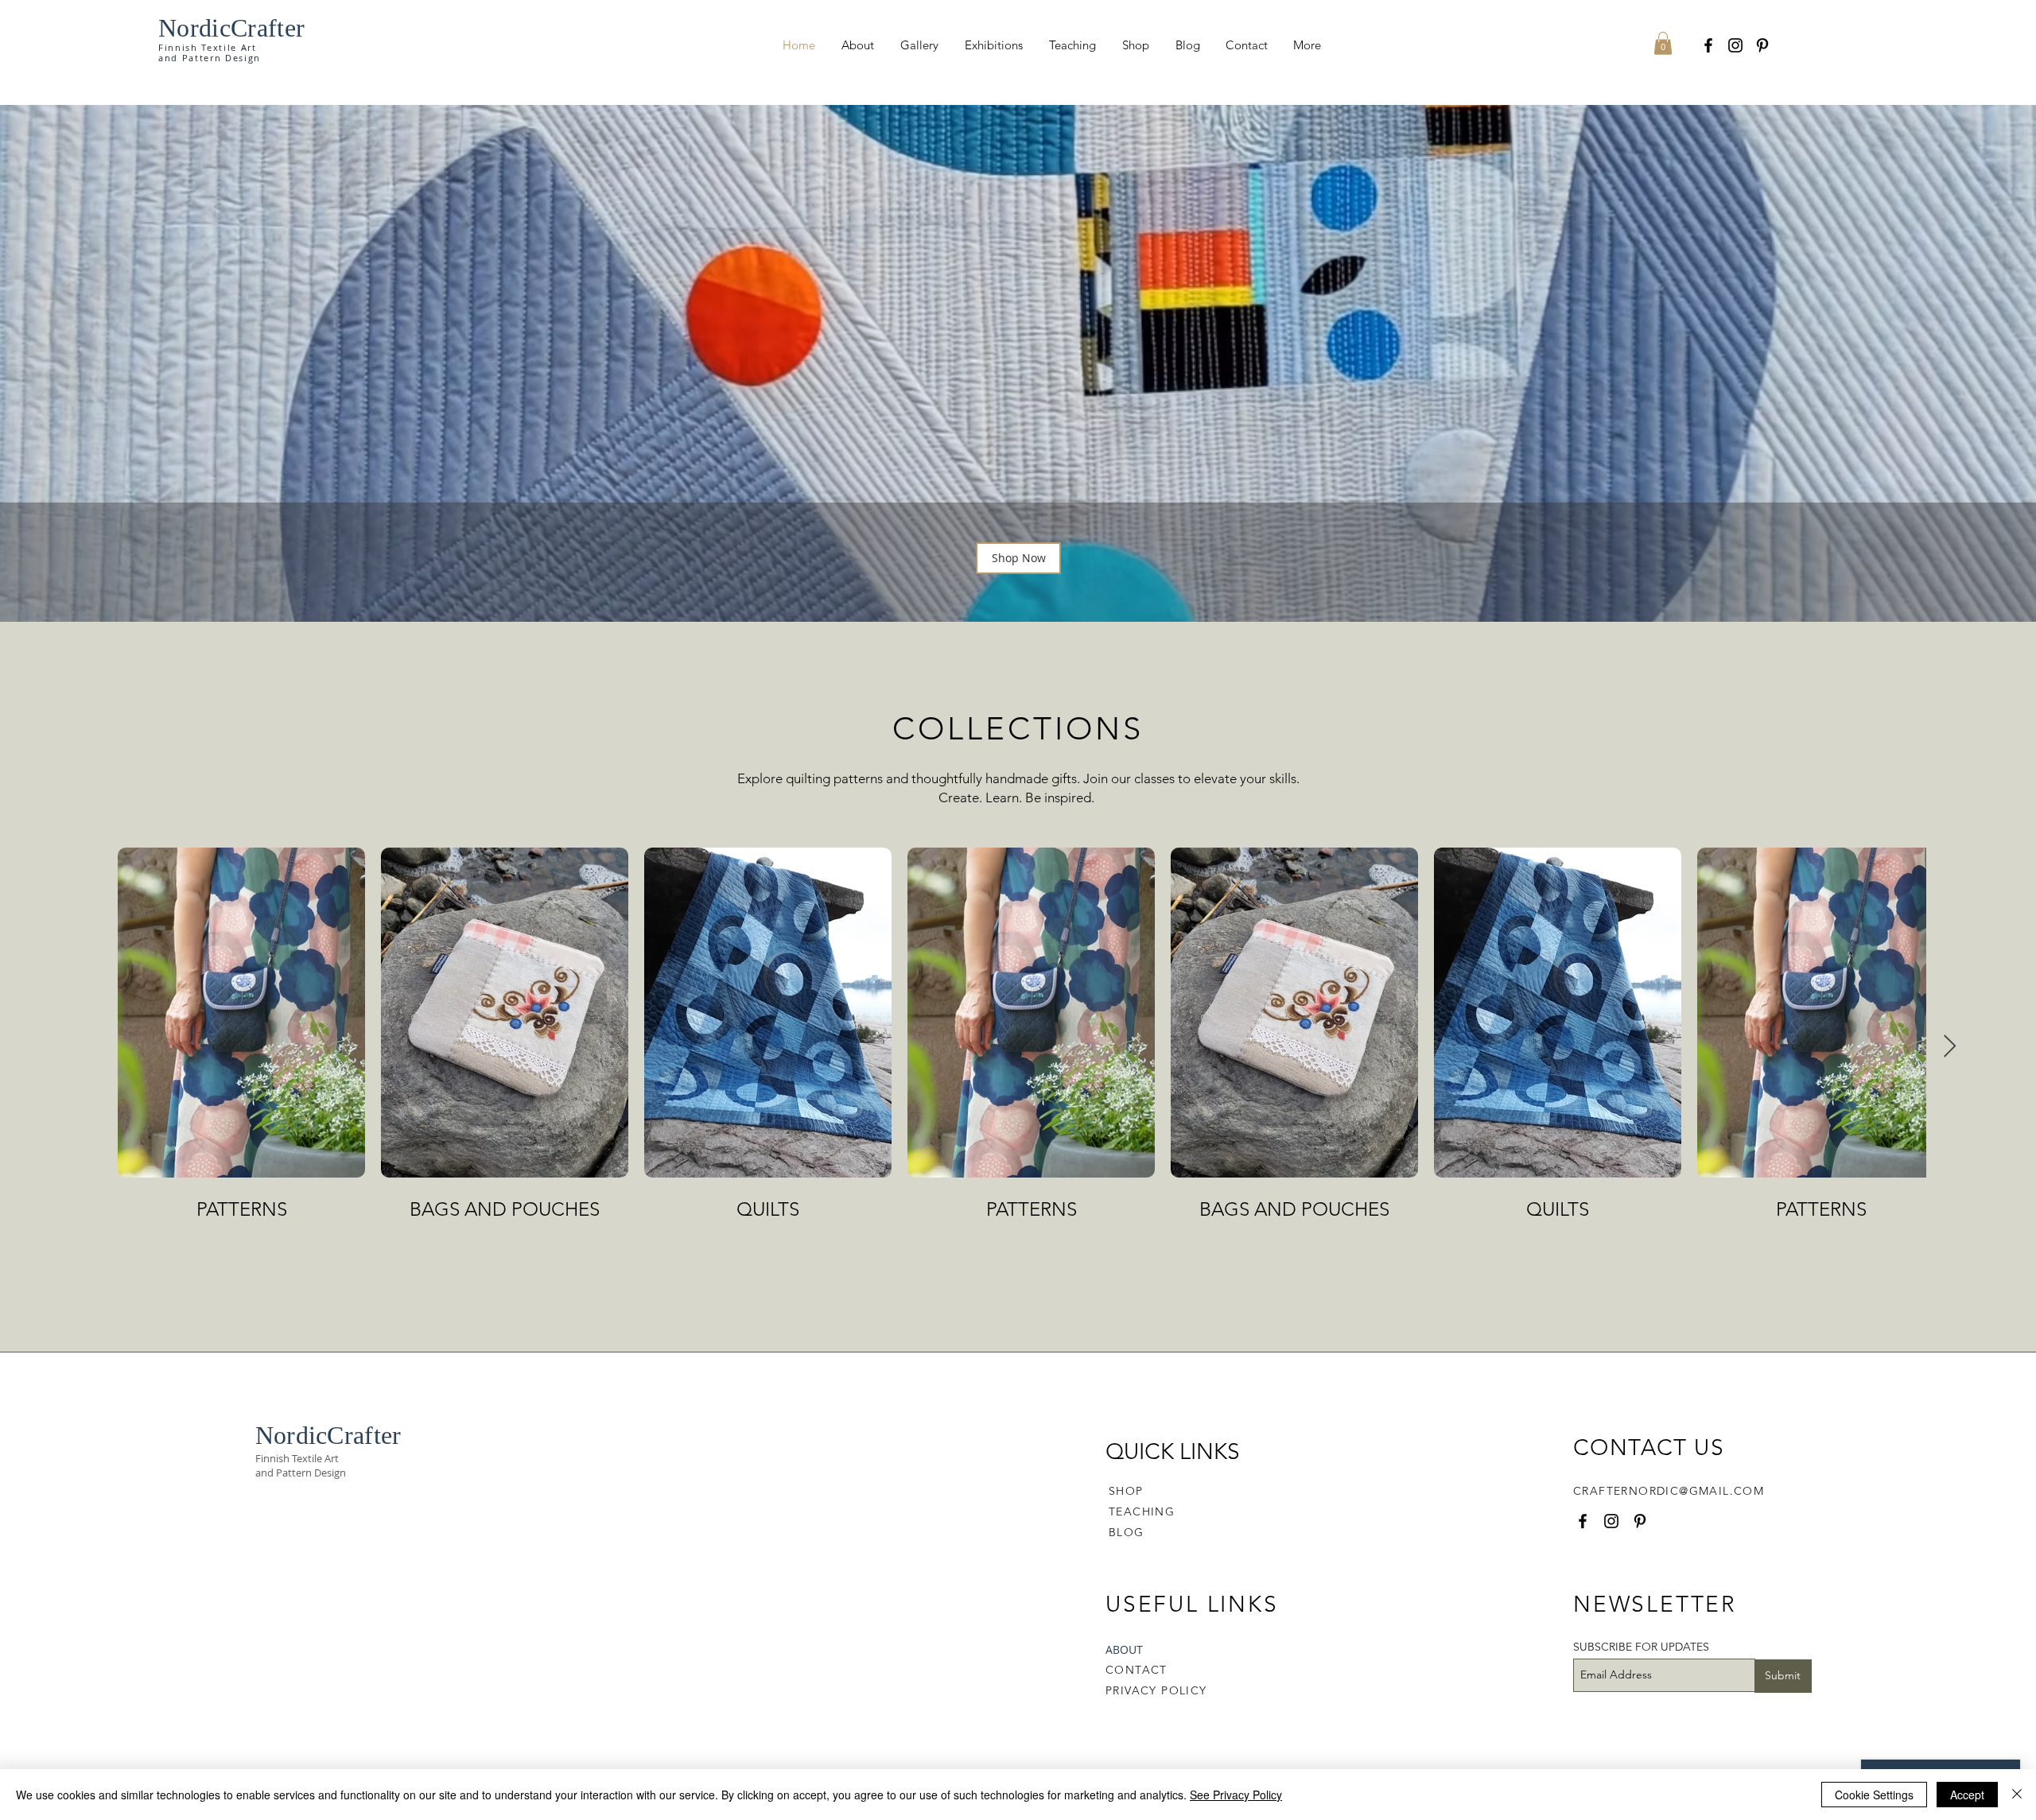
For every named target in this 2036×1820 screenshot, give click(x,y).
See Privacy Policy (1236, 1795)
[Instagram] (1735, 45)
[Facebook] (1708, 45)
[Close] (2017, 1795)
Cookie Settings (1874, 1795)
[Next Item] (1949, 1047)
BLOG (1127, 1532)
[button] (1663, 43)
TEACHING (1142, 1511)
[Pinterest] (1762, 45)
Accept (1967, 1795)
